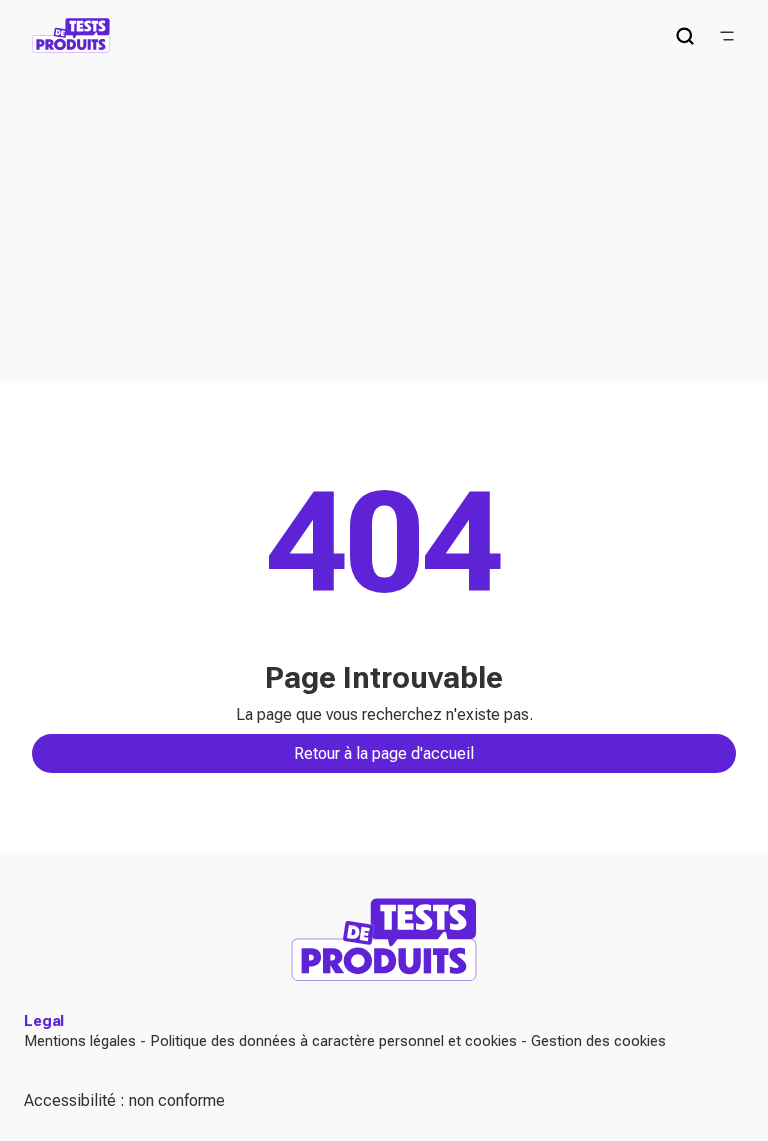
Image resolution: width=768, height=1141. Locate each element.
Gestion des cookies (598, 1041)
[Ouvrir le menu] (727, 36)
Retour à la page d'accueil (384, 753)
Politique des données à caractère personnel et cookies (333, 1041)
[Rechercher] (685, 36)
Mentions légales (80, 1041)
